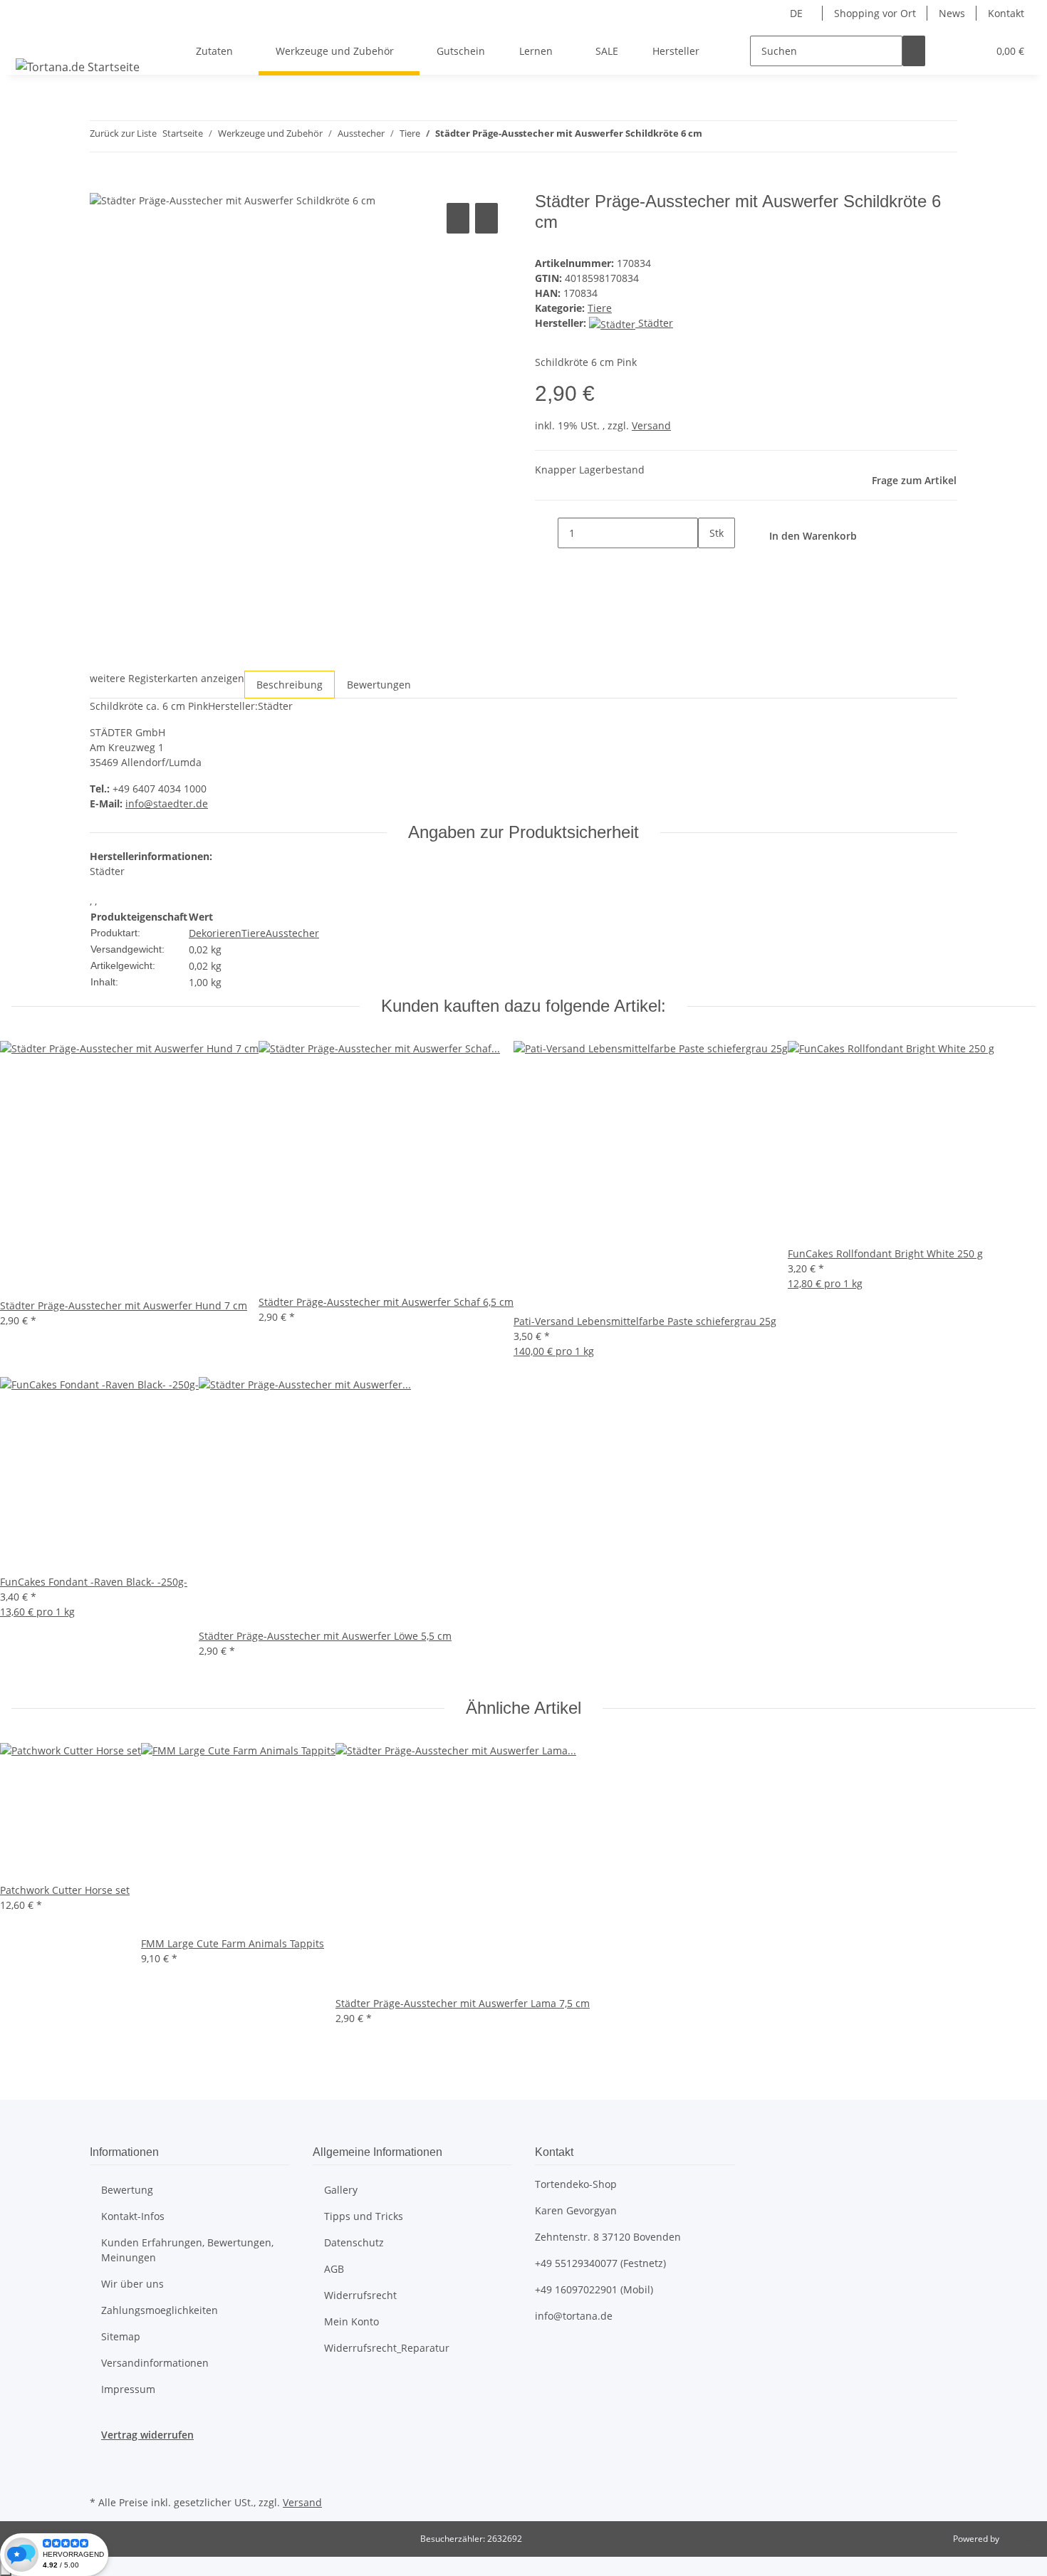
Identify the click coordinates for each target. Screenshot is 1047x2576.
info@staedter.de (167, 803)
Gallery (341, 2190)
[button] (948, 51)
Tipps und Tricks (364, 2216)
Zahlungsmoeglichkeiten (160, 2310)
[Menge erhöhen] (709, 564)
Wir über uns (132, 2284)
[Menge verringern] (546, 533)
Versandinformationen (155, 2363)
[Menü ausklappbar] (29, 38)
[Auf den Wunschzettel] (486, 218)
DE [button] (798, 13)
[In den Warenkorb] (101, 184)
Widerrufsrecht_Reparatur (387, 2348)
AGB (334, 2269)
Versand (651, 425)
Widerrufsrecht (360, 2295)
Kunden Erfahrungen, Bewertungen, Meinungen (187, 2250)
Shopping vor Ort (875, 13)
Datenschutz (354, 2242)
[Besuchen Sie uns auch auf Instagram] (101, 2476)
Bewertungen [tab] (379, 685)
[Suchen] (914, 51)
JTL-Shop (1019, 2539)
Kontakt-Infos (133, 2216)
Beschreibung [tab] (290, 685)
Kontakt (1006, 13)
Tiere (600, 308)
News (952, 13)
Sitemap (121, 2336)
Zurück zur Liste (123, 133)
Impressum (128, 2389)
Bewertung (127, 2190)
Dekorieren (215, 933)
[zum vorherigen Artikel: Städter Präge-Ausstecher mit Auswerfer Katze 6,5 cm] (714, 136)
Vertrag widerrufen (147, 2435)
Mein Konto (351, 2321)
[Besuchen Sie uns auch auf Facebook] (101, 2459)
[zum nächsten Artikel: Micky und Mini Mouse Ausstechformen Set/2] (739, 136)
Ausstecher (292, 933)
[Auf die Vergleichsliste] (458, 218)
